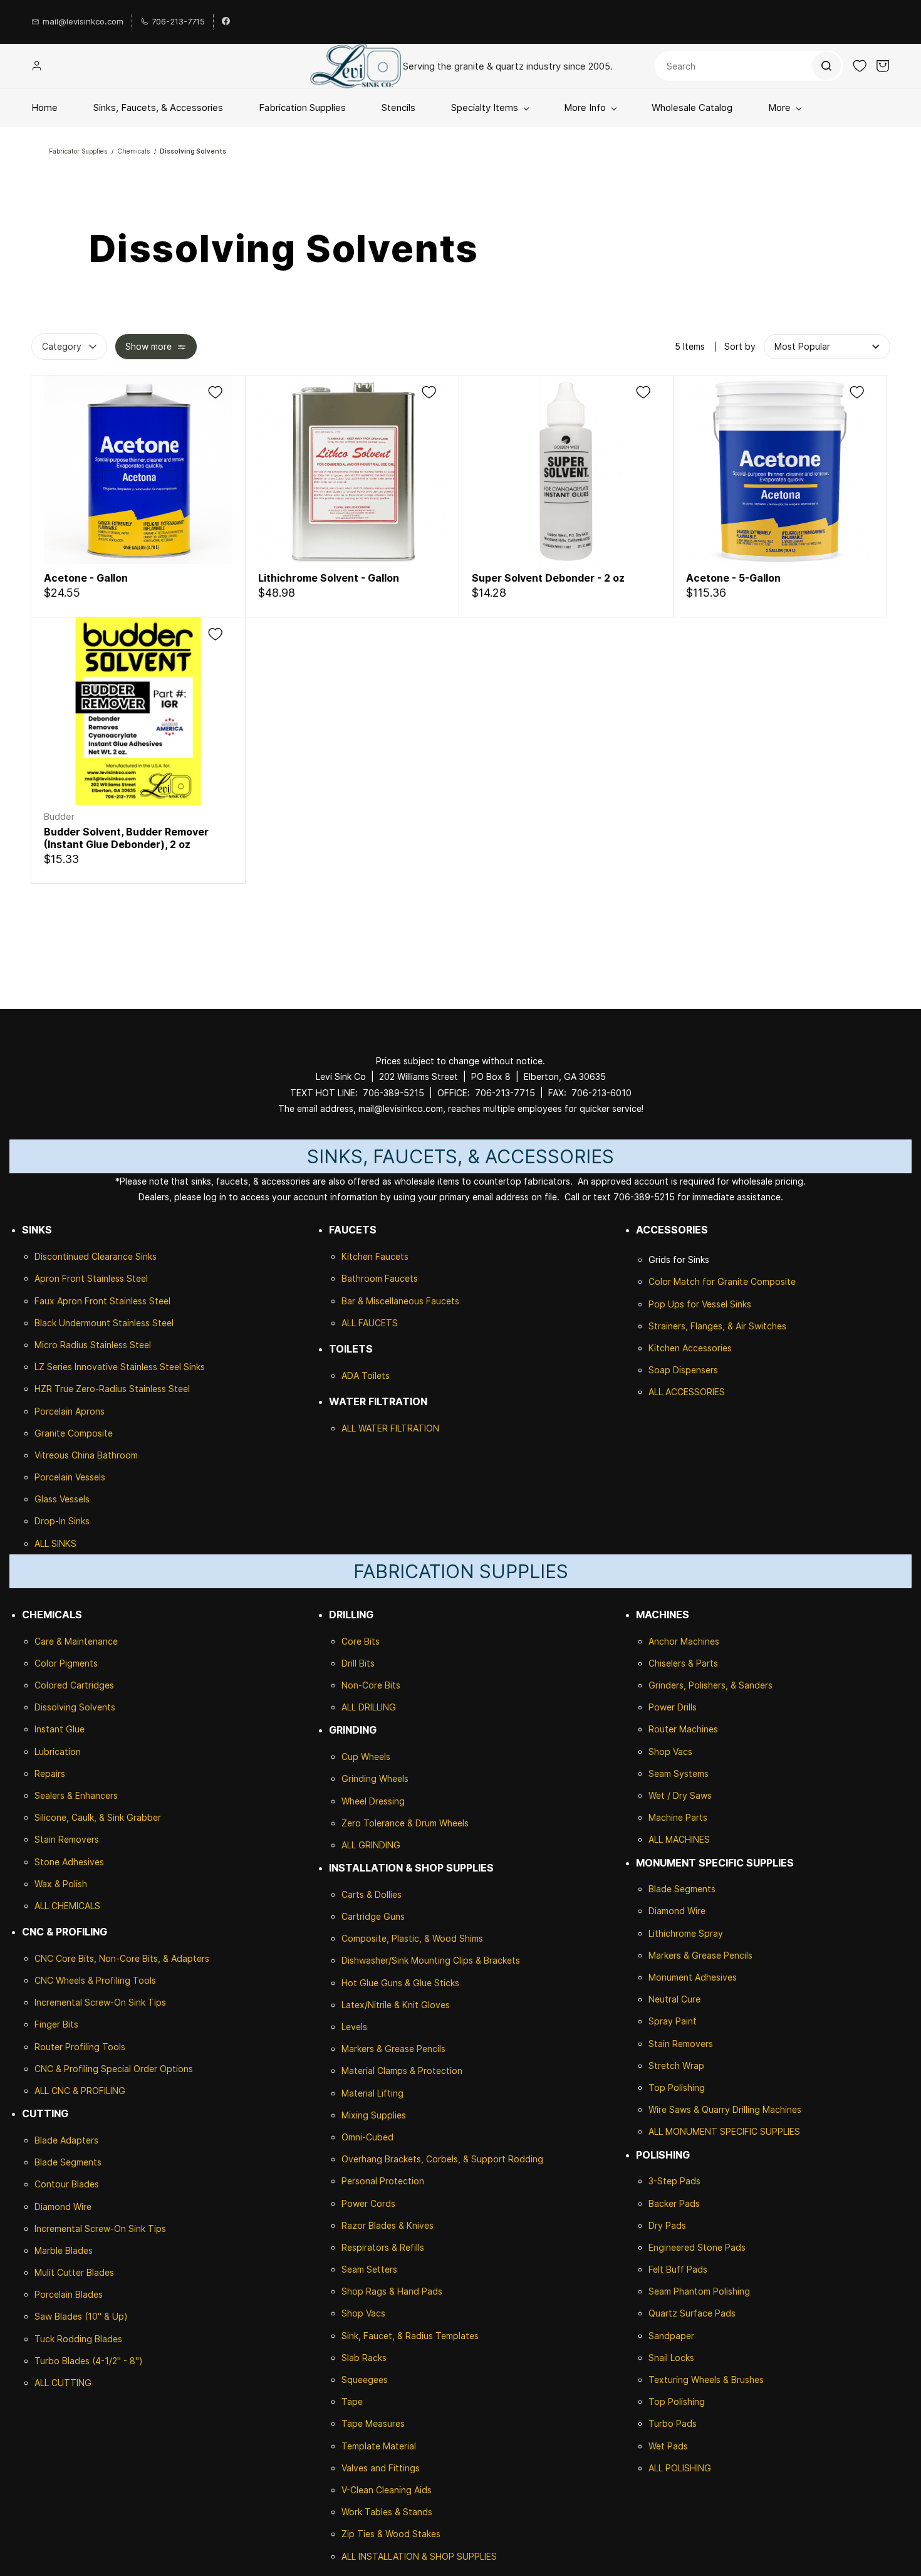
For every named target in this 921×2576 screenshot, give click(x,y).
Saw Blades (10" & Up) (81, 2316)
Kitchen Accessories (690, 1348)
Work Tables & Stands (387, 2512)
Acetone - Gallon (86, 578)
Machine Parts (678, 1817)
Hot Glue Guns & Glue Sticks (400, 1983)
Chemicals (134, 151)
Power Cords (368, 2203)
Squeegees (365, 2380)
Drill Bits (358, 1663)
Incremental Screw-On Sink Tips (100, 2002)
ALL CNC (52, 2091)
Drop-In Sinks (62, 1521)
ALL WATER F (368, 1428)
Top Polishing (677, 2087)
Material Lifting (372, 2093)
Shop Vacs (363, 2313)
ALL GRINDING (371, 1845)
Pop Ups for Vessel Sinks (700, 1304)
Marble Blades (64, 2250)
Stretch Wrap (676, 2066)
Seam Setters (369, 2269)
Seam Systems (679, 1773)
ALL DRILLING (369, 1707)
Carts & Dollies (372, 1894)
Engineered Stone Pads (697, 2247)
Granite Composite (74, 1433)
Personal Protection (383, 2181)
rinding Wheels (378, 1778)
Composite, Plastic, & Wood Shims (412, 1938)
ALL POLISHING (680, 2468)
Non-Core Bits (371, 1685)
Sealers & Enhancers (76, 1795)
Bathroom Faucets (380, 1278)
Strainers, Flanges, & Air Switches (717, 1326)
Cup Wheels (366, 1757)
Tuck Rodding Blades (78, 2339)
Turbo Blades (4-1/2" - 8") (89, 2361)
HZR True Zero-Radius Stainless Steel (112, 1389)
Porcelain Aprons (70, 1411)
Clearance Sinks (124, 1256)
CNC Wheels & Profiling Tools (95, 1980)
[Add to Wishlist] (215, 392)
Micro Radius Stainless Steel (93, 1345)
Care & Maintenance (76, 1641)
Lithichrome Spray (686, 1933)
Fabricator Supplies (78, 151)
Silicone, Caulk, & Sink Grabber (98, 1817)
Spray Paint (673, 2021)
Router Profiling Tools (80, 2047)
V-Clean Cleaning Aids (387, 2490)
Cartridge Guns (373, 1916)
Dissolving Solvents (193, 151)
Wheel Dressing (373, 1801)
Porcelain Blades (69, 2294)
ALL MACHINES (679, 1839)
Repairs (50, 1773)
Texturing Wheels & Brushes (706, 2380)
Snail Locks (671, 2358)
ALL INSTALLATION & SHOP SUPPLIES (419, 2556)
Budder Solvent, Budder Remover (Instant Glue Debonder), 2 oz (126, 838)
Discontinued (63, 1256)
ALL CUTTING (63, 2383)
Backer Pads (674, 2203)
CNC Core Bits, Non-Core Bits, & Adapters (122, 1958)
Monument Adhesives (693, 1977)
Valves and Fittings (381, 2468)
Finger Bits (56, 2024)
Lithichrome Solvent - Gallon (329, 578)
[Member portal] (37, 66)
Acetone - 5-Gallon (733, 578)
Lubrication (58, 1751)
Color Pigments (66, 1663)
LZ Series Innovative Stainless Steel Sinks (120, 1367)
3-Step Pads (674, 2181)
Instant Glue (60, 1729)
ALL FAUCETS (370, 1323)
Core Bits (361, 1641)
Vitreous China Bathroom (86, 1455)
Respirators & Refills (383, 2247)
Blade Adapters (66, 2140)
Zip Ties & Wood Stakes (391, 2534)
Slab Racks (364, 2358)
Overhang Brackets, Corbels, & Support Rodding (442, 2159)
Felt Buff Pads (678, 2269)
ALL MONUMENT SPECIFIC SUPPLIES (724, 2131)
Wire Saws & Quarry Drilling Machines (725, 2109)
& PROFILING (98, 2091)
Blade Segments (68, 2162)
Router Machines (683, 1729)
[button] (860, 66)
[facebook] (226, 22)
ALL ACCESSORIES (687, 1392)
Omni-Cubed (367, 2137)
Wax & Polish (61, 1884)
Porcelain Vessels (70, 1477)
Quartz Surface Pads (692, 2313)
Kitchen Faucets (375, 1256)
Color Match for (683, 1281)
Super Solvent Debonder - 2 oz (548, 578)
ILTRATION (417, 1428)
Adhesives (82, 1862)
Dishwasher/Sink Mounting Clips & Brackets (431, 1960)
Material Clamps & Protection (402, 2071)
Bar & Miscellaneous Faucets (400, 1301)
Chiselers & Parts (683, 1663)
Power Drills (673, 1707)
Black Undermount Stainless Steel (104, 1323)
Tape (352, 2401)
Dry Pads (667, 2225)
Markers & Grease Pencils (393, 2049)
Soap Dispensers (683, 1370)
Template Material (379, 2446)
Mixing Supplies (374, 2115)
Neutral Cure (674, 1999)
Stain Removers (67, 1839)
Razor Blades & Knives (388, 2225)
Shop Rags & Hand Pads (392, 2291)
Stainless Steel (117, 1278)
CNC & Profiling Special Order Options (114, 2069)
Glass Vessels (62, 1499)
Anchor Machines (684, 1641)
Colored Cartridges (74, 1685)
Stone (47, 1862)
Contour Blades (67, 2184)
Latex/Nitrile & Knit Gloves (396, 2005)
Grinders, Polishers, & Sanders (710, 1685)
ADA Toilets (366, 1375)
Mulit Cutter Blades (74, 2272)
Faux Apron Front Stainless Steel (102, 1301)
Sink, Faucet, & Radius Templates (410, 2336)
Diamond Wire (63, 2207)
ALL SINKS (55, 1543)
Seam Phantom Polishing (699, 2291)
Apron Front (61, 1278)
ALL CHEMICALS (67, 1906)
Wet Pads (668, 2446)
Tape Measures (373, 2423)
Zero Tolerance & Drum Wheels (405, 1823)
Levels (354, 2027)
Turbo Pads (673, 2423)
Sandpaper (671, 2336)
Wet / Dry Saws (680, 1795)
